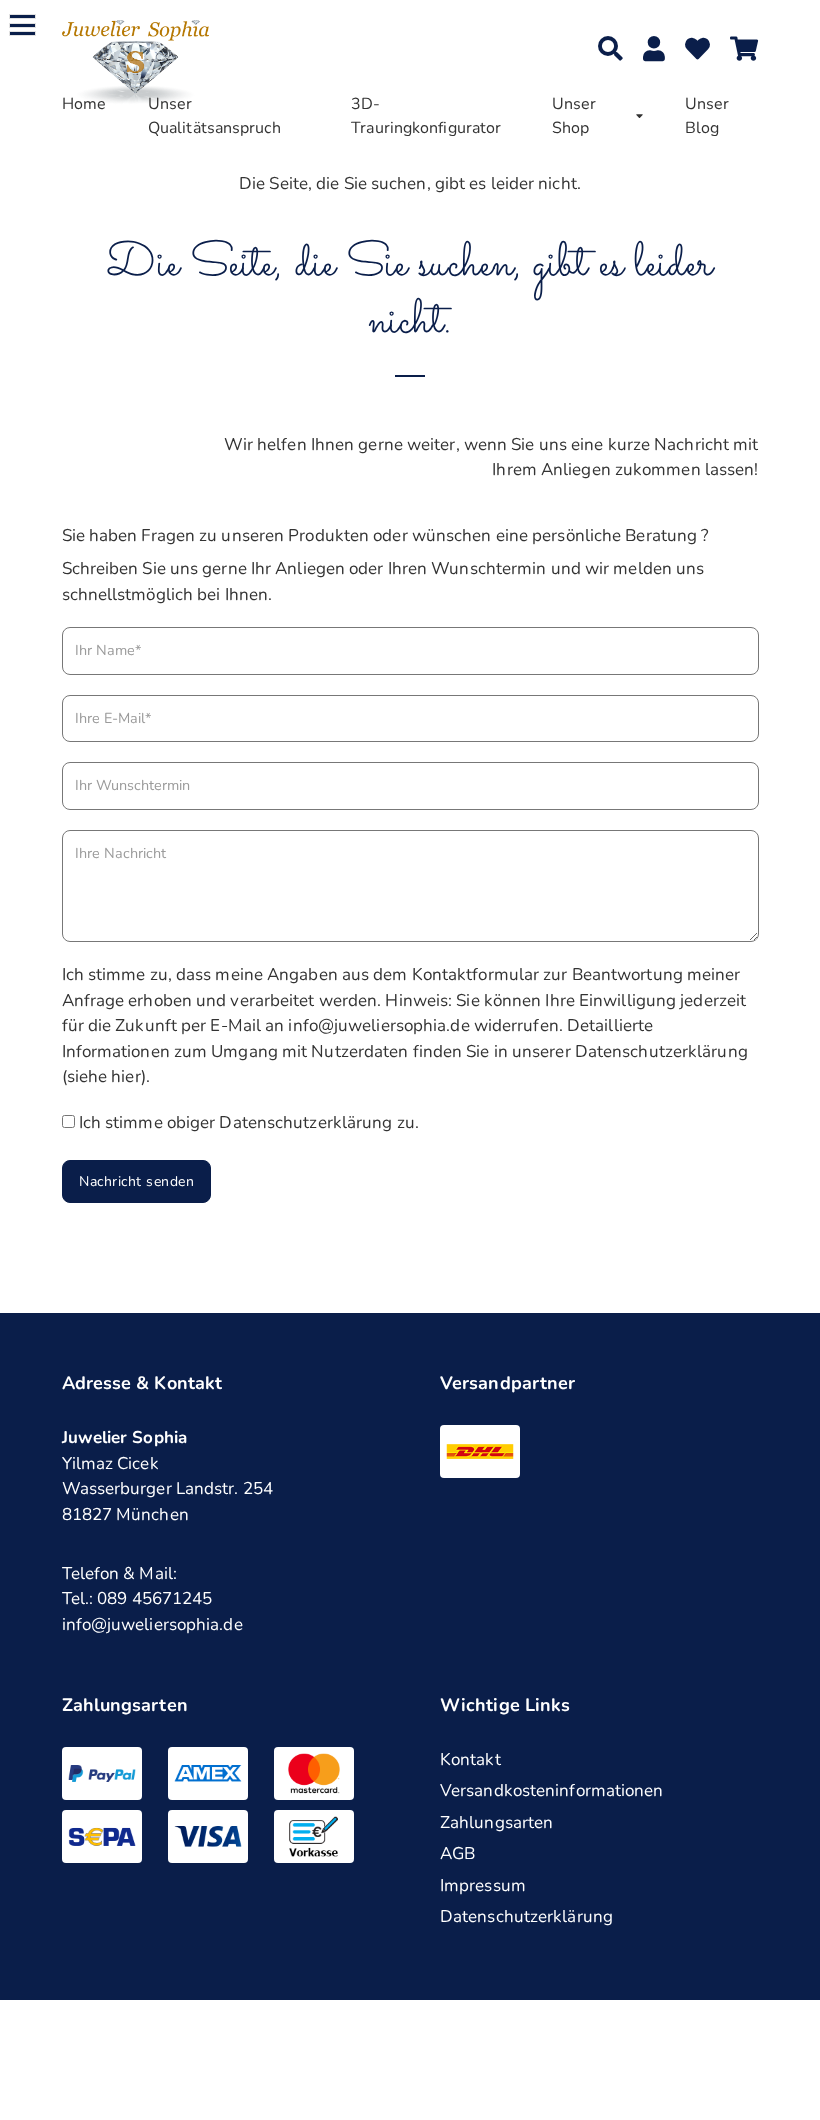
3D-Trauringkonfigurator (426, 116)
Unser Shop (574, 116)
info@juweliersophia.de (152, 1624)
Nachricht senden (136, 1181)
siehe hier (104, 1076)
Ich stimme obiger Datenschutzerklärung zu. (249, 1122)
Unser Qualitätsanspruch (214, 116)
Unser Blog (707, 116)
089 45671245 (154, 1598)
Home (84, 104)
